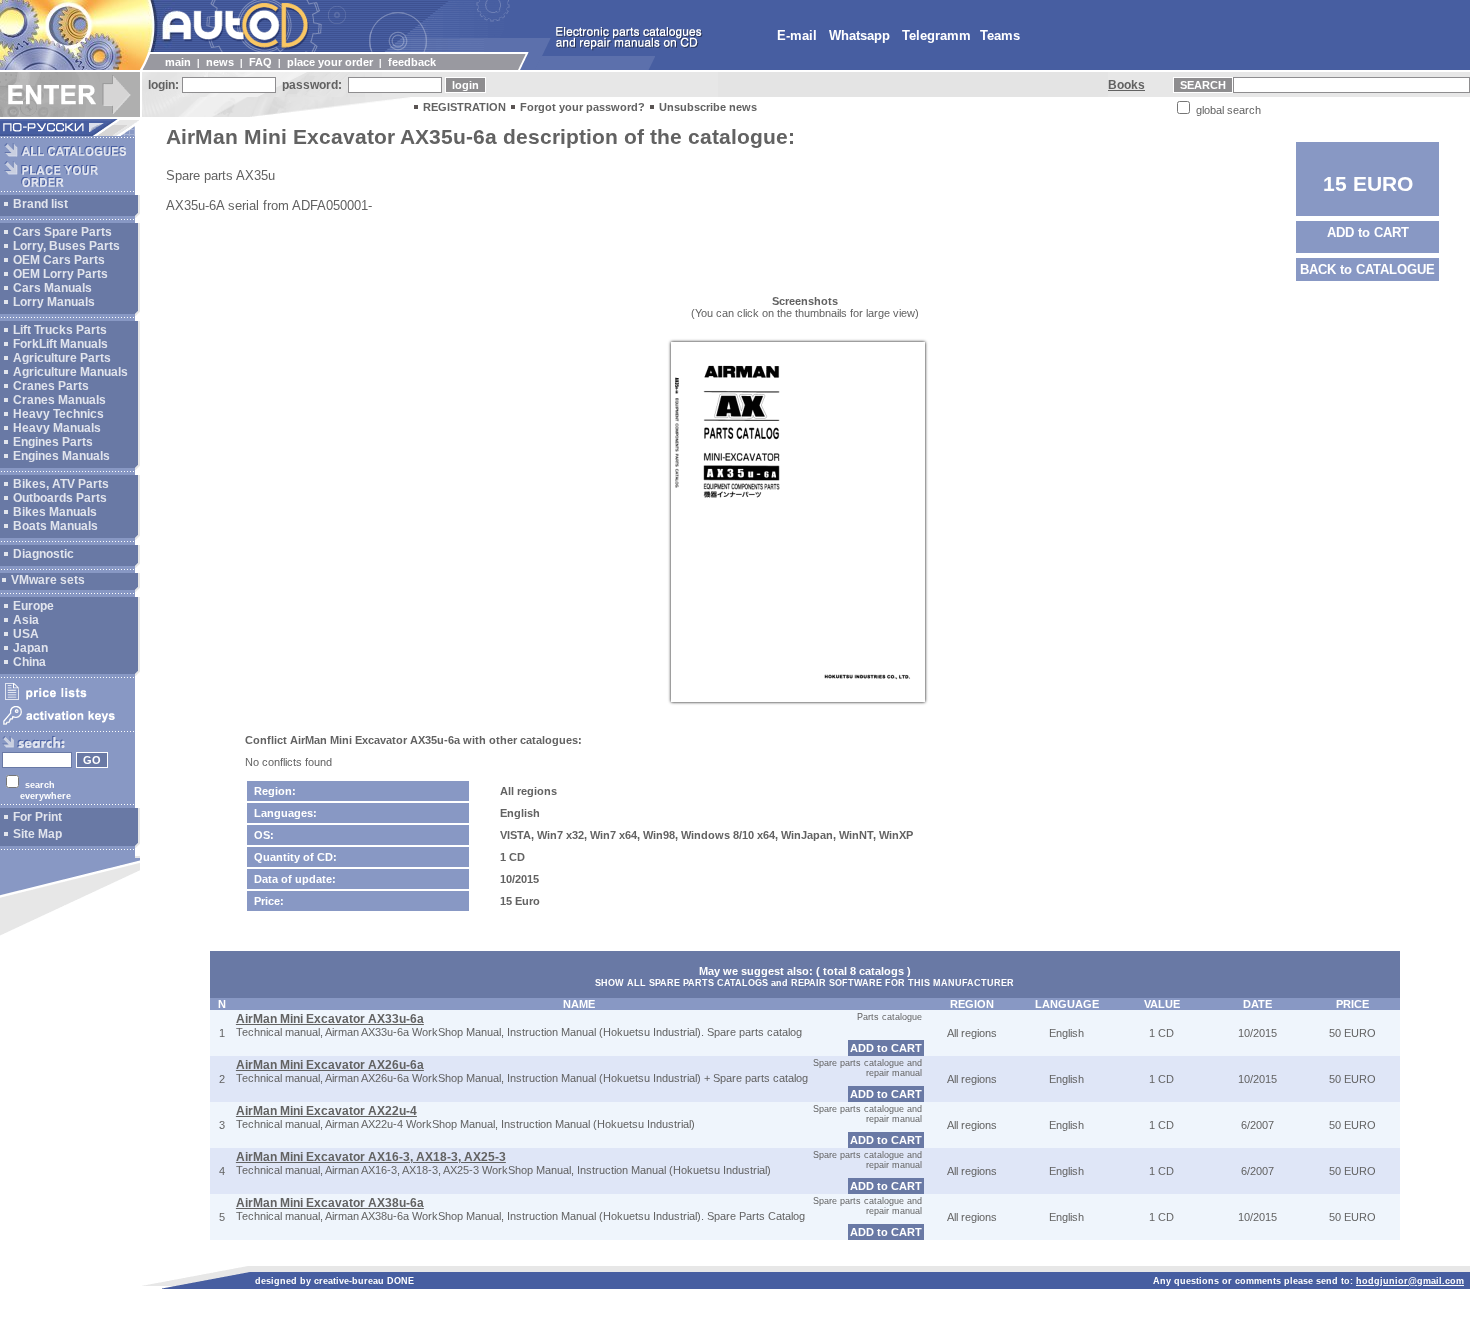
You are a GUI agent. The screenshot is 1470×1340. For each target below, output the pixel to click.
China (29, 662)
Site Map (37, 834)
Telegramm (936, 35)
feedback (412, 62)
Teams (1000, 35)
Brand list (40, 204)
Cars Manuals (52, 288)
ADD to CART (1368, 232)
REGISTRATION (464, 107)
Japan (30, 648)
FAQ (260, 62)
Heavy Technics (58, 414)
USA (26, 634)
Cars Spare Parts (62, 232)
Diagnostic (43, 554)
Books (1126, 85)
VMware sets (48, 580)
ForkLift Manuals (60, 344)
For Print (37, 817)
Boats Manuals (55, 526)
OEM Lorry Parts (60, 274)
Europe (33, 606)
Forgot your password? (582, 107)
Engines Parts (53, 442)
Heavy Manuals (57, 428)
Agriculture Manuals (70, 372)
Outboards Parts (60, 498)
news (220, 62)
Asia (26, 620)
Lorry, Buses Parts (66, 246)
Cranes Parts (51, 386)
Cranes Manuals (59, 400)
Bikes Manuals (55, 512)
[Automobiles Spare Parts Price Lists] (67, 699)
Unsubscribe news (708, 107)
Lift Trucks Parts (60, 330)
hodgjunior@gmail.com (1410, 1281)
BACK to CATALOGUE (1367, 269)
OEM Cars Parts (59, 260)
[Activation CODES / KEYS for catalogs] (67, 726)
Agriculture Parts (62, 358)
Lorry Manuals (54, 302)
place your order (330, 62)
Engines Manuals (61, 456)
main (178, 62)
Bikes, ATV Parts (61, 484)
